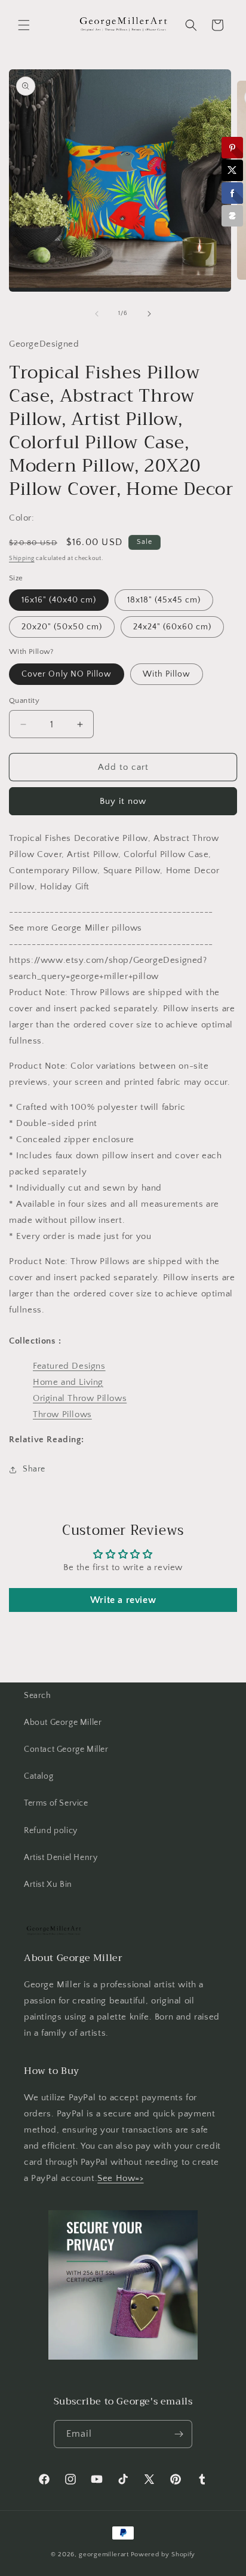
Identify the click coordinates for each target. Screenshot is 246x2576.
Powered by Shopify (163, 2554)
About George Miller (63, 1723)
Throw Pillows (62, 1414)
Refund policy (51, 1831)
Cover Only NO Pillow (67, 674)
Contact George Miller (66, 1749)
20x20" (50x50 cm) (62, 627)
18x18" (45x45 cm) (164, 600)
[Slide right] (149, 314)
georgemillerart (104, 2554)
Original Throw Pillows (80, 1398)
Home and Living (68, 1382)
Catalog (39, 1776)
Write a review (123, 1600)
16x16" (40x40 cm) (59, 600)
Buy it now (123, 801)
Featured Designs (69, 1366)
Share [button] (34, 1469)
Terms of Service (56, 1803)
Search (38, 1696)
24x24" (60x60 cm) (172, 627)
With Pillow (167, 674)
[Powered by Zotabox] (232, 216)
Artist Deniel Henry (61, 1858)
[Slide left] (97, 314)
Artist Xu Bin (48, 1884)
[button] (24, 25)
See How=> (120, 2178)
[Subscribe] (179, 2434)
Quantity (24, 700)
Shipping (22, 559)
